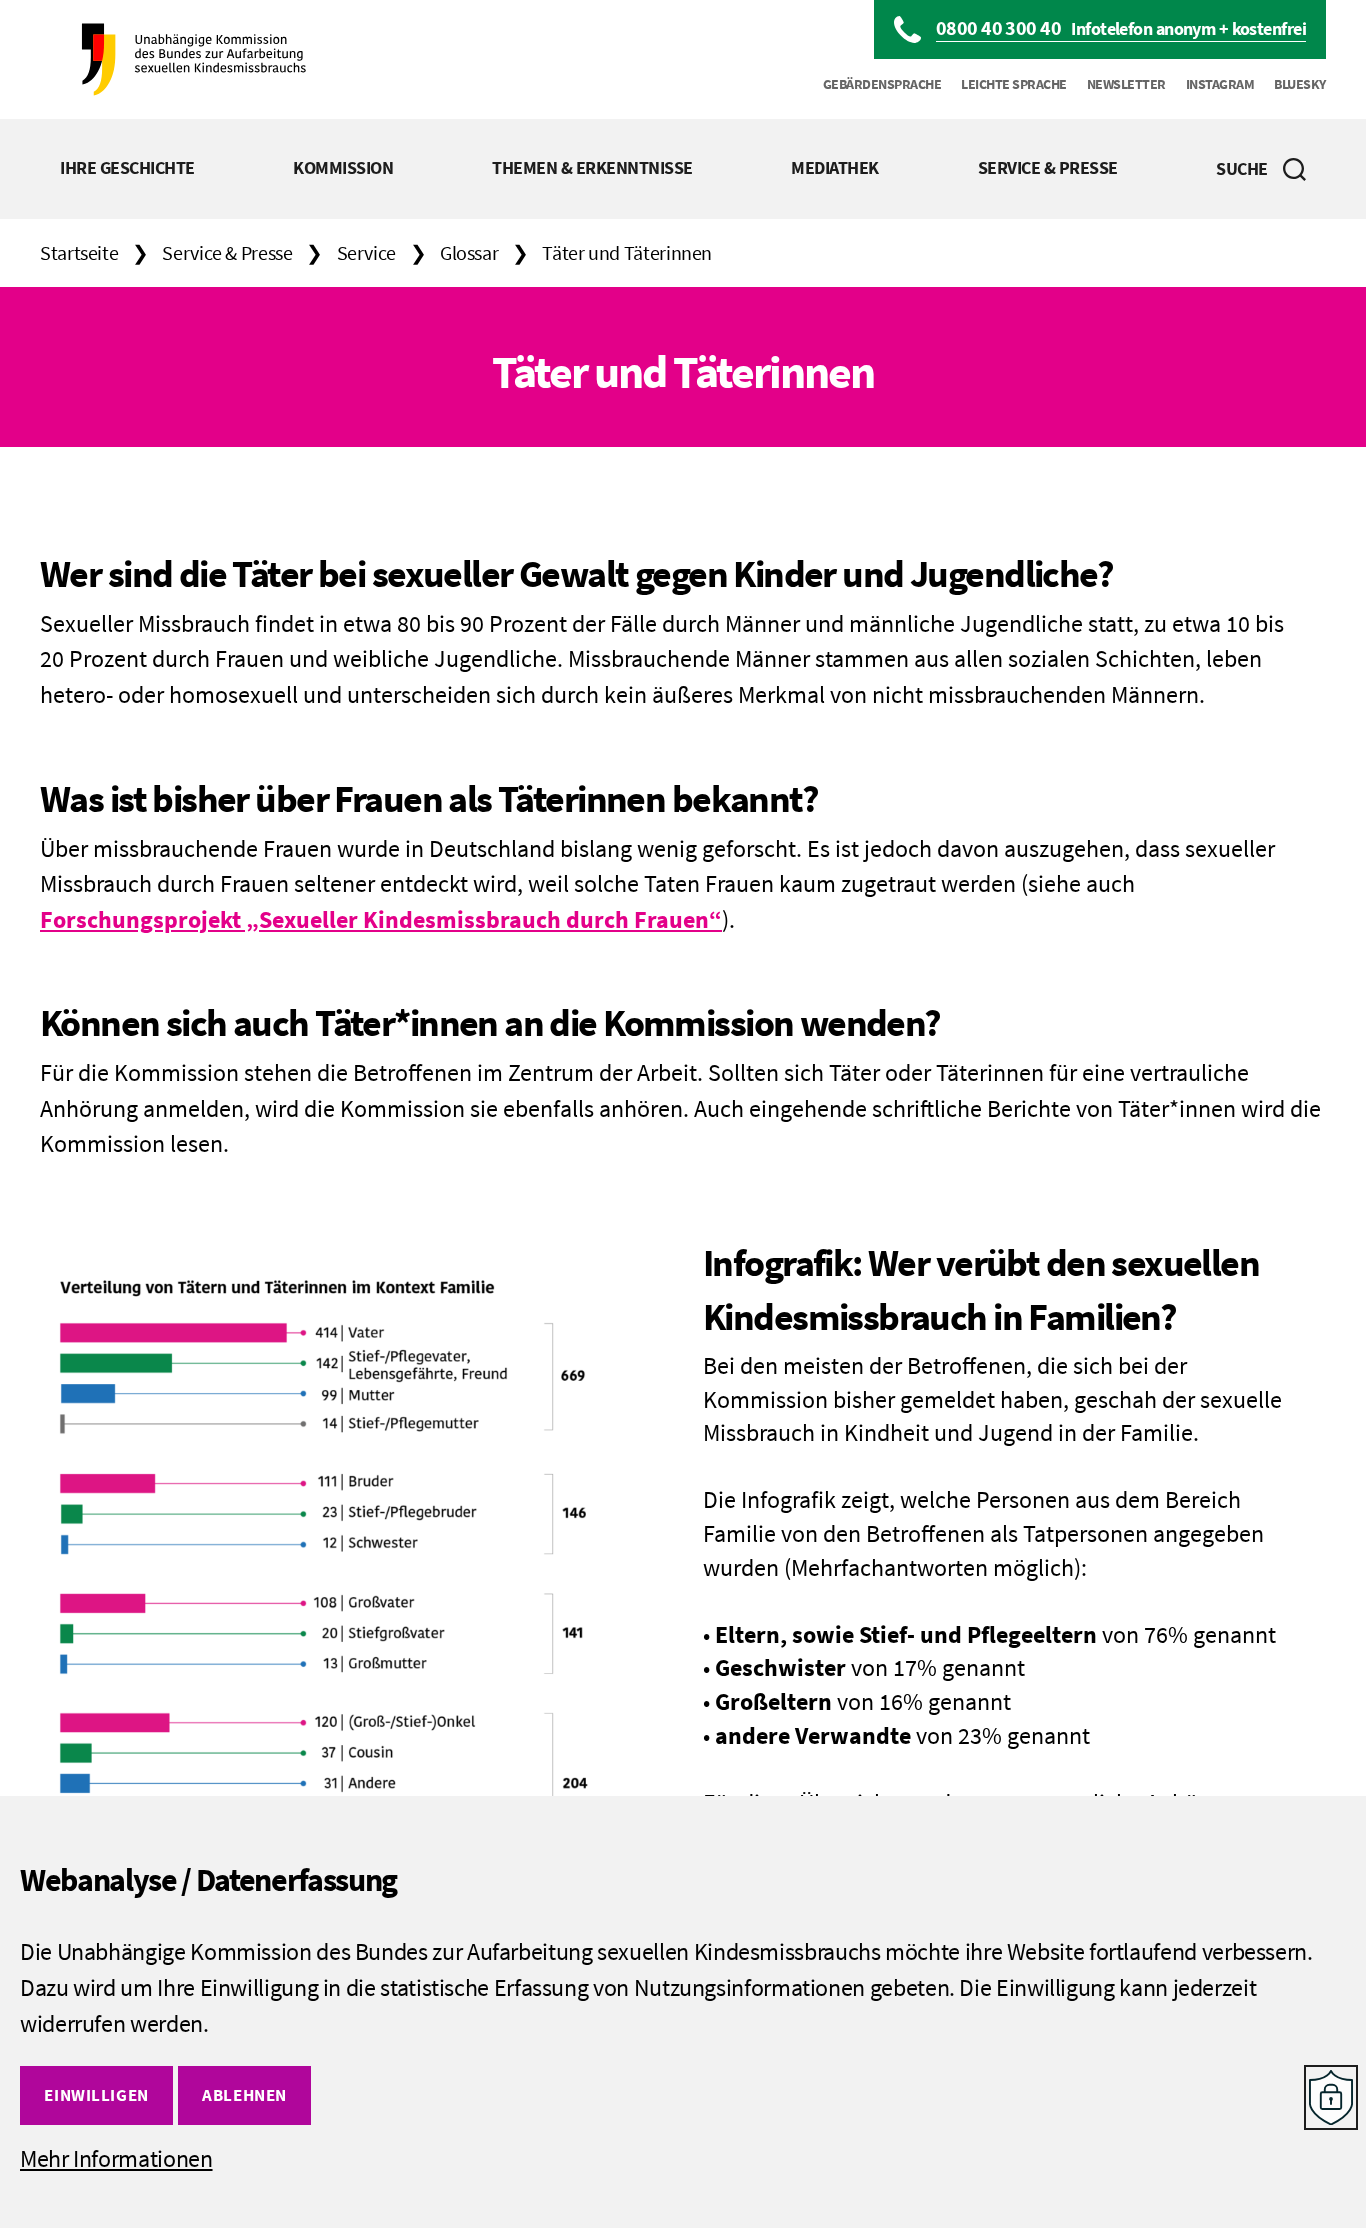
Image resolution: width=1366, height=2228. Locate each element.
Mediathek (835, 167)
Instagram (1220, 84)
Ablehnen (244, 2095)
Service (366, 252)
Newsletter (1126, 84)
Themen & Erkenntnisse (592, 167)
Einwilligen (96, 2095)
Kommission (343, 167)
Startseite (79, 252)
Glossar (469, 252)
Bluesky (1300, 84)
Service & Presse (1048, 167)
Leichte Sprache (1014, 84)
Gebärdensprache (882, 84)
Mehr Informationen (116, 2158)
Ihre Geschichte (127, 167)
